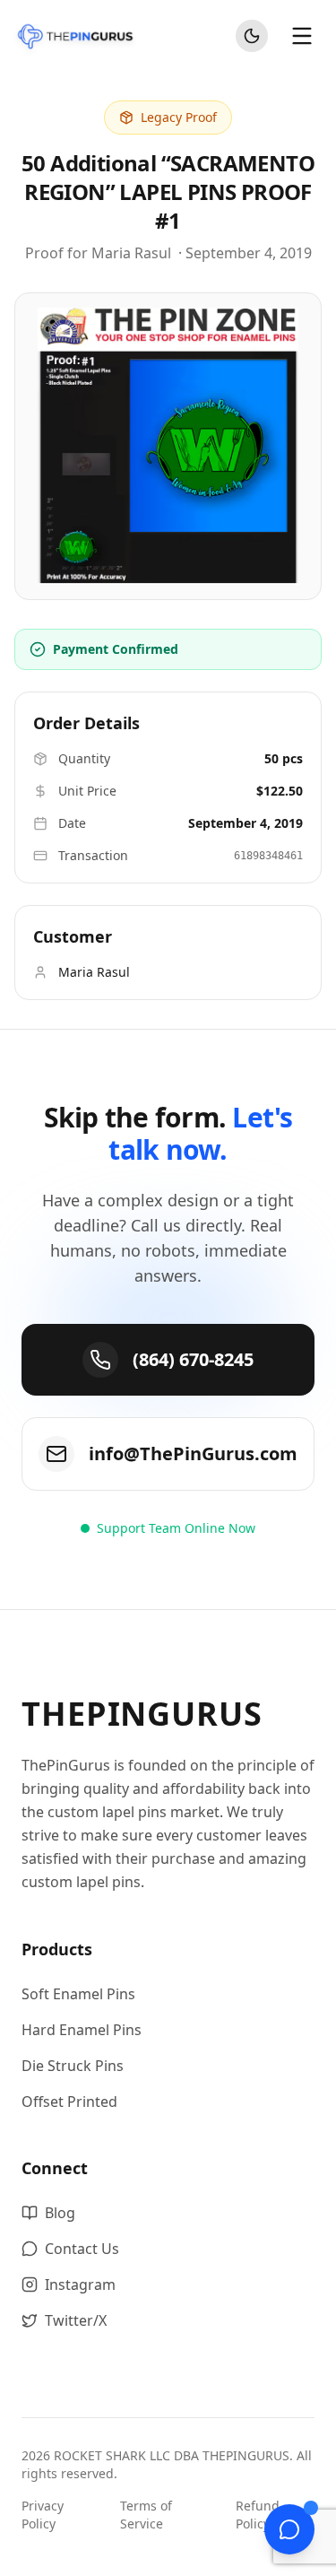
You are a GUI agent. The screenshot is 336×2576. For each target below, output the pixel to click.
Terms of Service (146, 2515)
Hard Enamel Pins (82, 2030)
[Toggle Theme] (252, 36)
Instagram (80, 2284)
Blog (60, 2213)
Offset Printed (69, 2102)
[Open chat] (289, 2529)
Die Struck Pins (73, 2066)
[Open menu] (302, 36)
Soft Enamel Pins (78, 1994)
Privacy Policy (43, 2515)
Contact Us (82, 2249)
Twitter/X (76, 2320)
